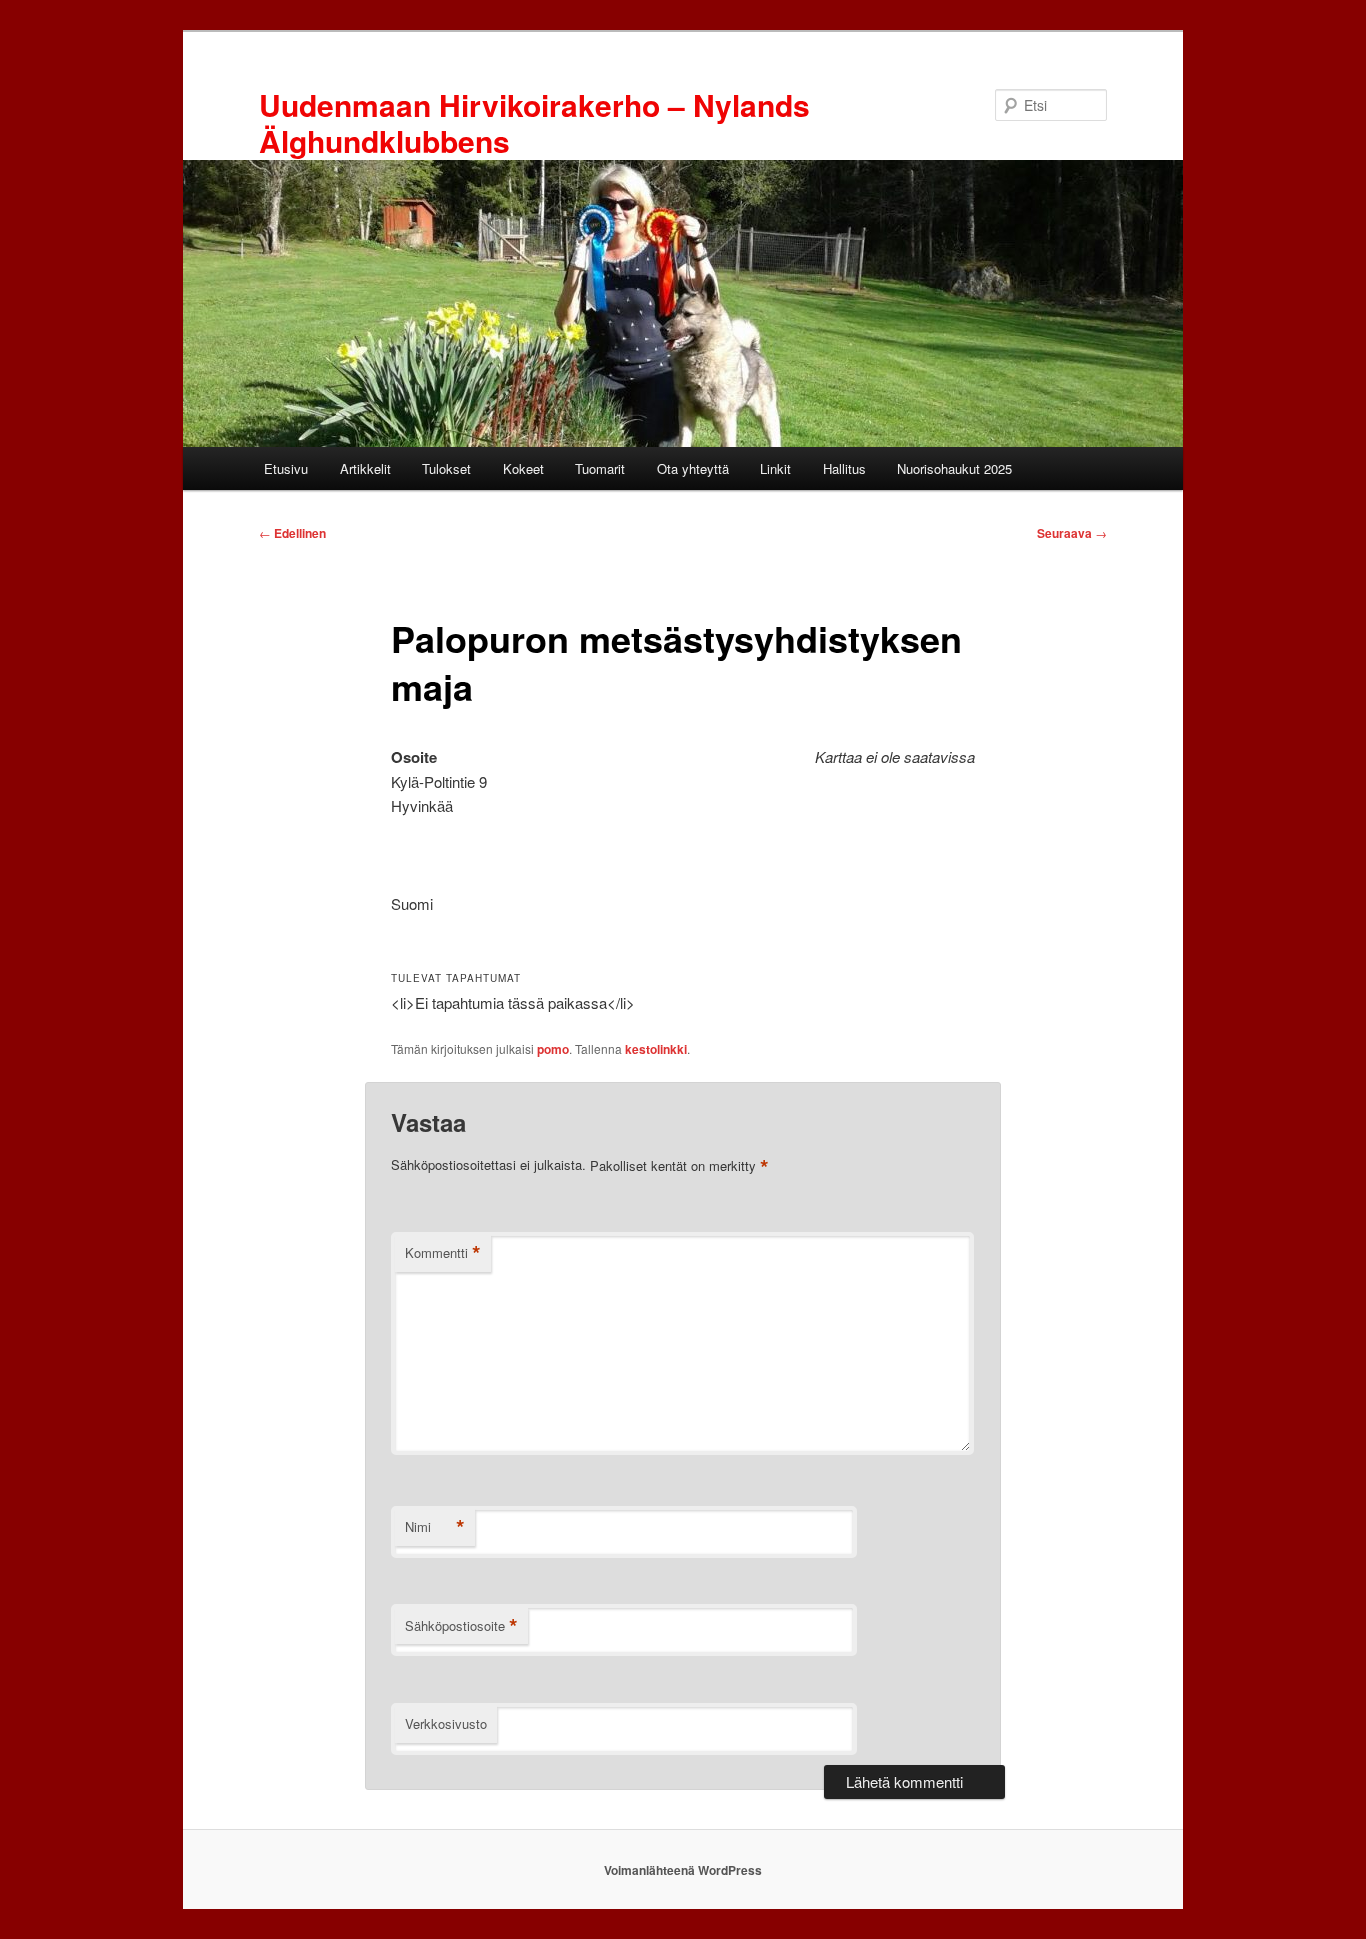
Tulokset (446, 468)
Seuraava (1072, 533)
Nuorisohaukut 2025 (954, 468)
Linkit (775, 468)
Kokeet (523, 468)
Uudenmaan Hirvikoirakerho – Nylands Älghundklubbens (534, 122)
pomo (553, 1049)
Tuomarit (600, 468)
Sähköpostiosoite (461, 1626)
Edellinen (292, 533)
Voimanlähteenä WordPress (683, 1870)
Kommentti (443, 1253)
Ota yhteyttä (693, 468)
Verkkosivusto (446, 1723)
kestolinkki (656, 1049)
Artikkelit (365, 468)
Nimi (435, 1527)
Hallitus (844, 468)
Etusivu (286, 468)
